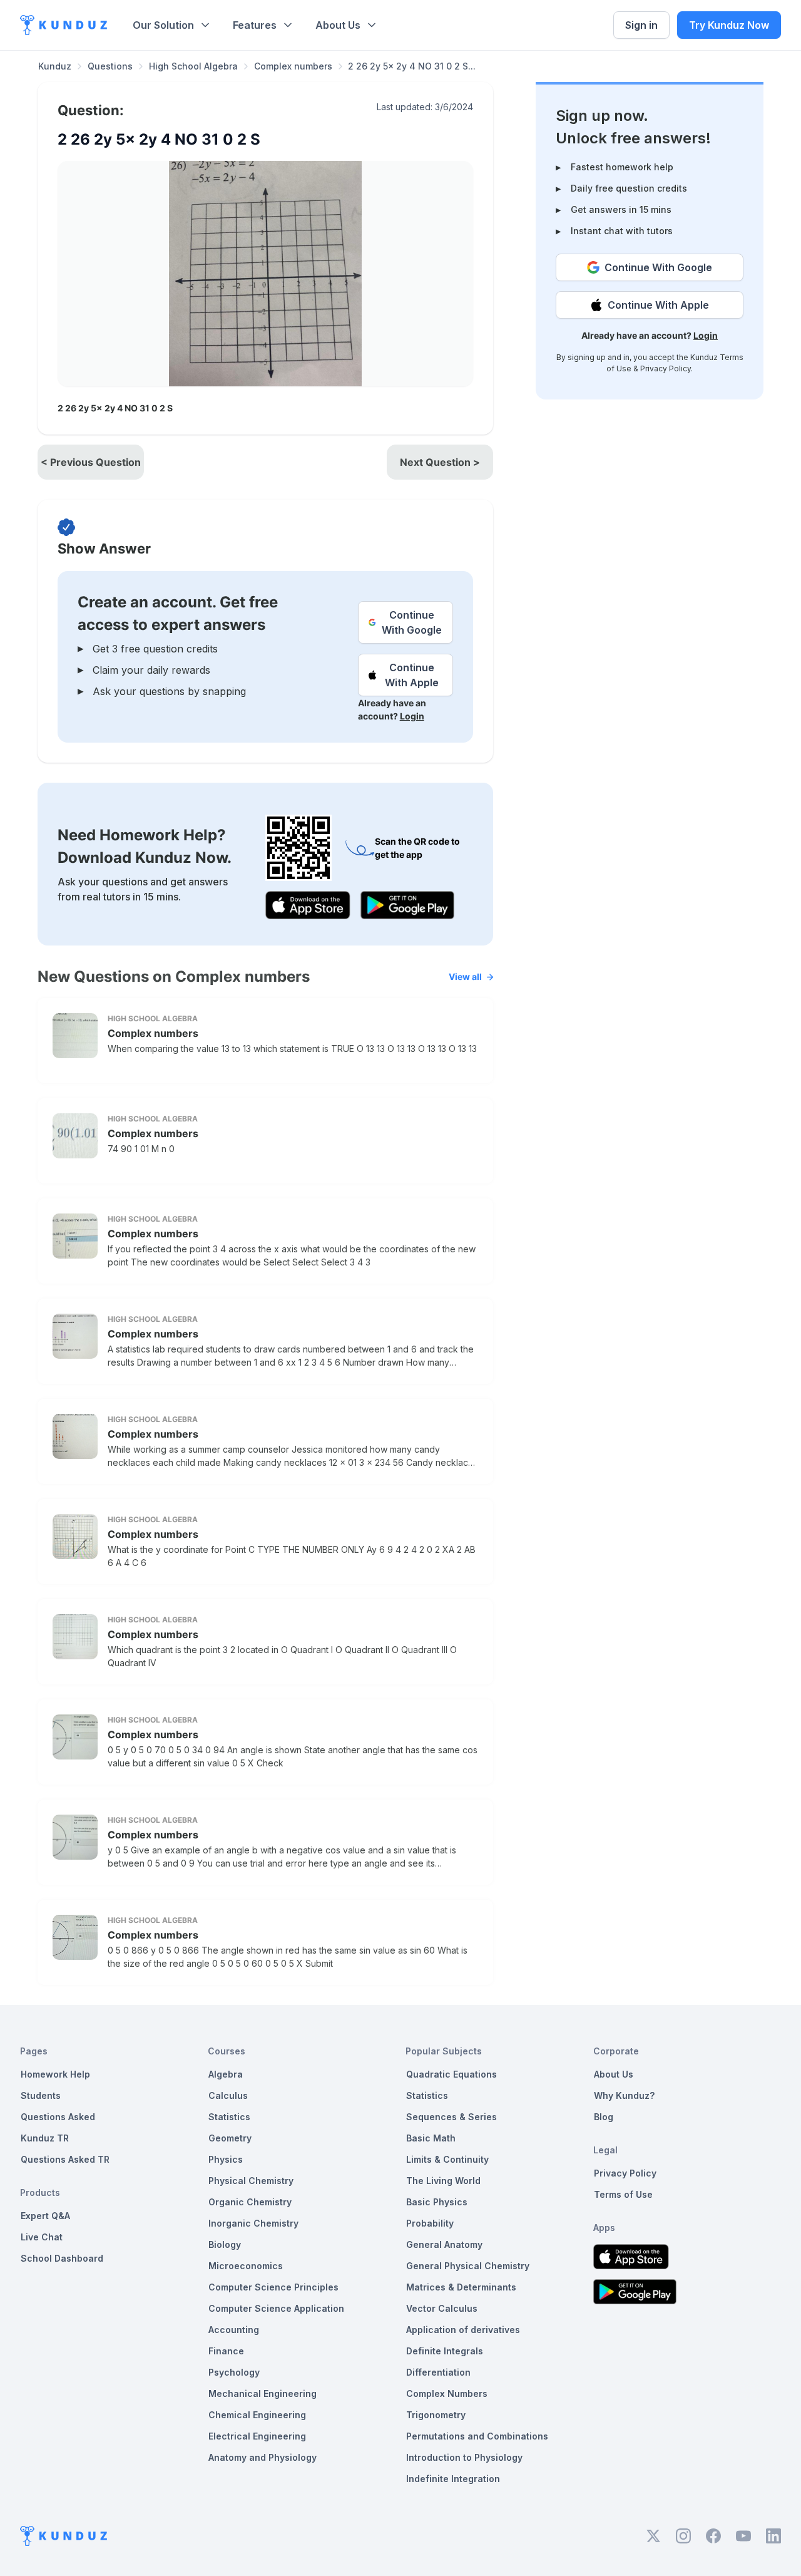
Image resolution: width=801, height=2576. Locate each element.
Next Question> (440, 462)
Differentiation (438, 2372)
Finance (226, 2351)
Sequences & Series (452, 2117)
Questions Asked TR (65, 2159)
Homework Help (55, 2074)
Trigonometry (436, 2415)
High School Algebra (193, 66)
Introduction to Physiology (464, 2457)
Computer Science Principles (273, 2287)
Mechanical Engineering (263, 2393)
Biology (225, 2244)
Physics (226, 2159)
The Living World (443, 2181)
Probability (430, 2223)
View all (465, 976)
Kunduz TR (45, 2138)
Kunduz (55, 66)
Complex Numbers (447, 2393)
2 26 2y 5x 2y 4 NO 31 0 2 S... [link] (412, 66)
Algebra (226, 2074)
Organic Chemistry (250, 2202)
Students (41, 2095)
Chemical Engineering (257, 2415)
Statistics (229, 2117)
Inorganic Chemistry (253, 2223)
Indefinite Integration (453, 2479)
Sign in (641, 25)
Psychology (234, 2372)
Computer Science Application (276, 2308)
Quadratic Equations (452, 2074)
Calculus (228, 2095)
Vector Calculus (442, 2308)
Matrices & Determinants (461, 2287)
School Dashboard (62, 2258)
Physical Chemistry (251, 2181)
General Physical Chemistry (468, 2266)
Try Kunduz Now (729, 25)
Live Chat (42, 2237)
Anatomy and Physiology (263, 2457)
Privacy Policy (666, 368)
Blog (604, 2117)
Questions (110, 66)
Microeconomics (246, 2266)
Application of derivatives (463, 2330)
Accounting (234, 2330)
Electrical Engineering (257, 2436)
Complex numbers (293, 66)
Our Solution (163, 25)
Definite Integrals (445, 2351)
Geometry (230, 2138)
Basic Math (431, 2138)
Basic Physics (437, 2202)
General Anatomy (444, 2244)
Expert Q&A (45, 2216)
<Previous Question (91, 462)
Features (255, 25)
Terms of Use (623, 2194)
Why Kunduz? (624, 2095)
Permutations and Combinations (477, 2436)
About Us (338, 25)
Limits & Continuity (447, 2159)
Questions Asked (58, 2117)
